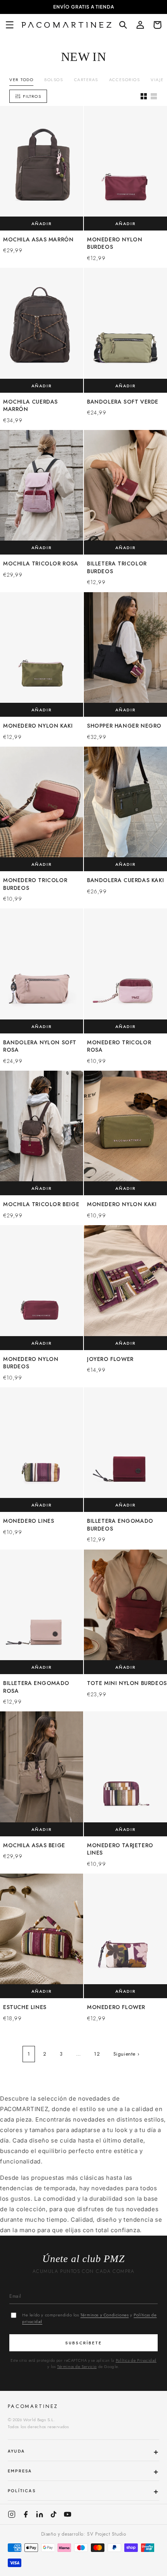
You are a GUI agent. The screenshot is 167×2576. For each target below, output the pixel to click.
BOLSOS (54, 80)
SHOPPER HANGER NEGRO (124, 726)
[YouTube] (68, 2514)
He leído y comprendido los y (89, 2318)
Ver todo (21, 80)
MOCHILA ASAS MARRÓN (38, 240)
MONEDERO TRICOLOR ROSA (119, 1046)
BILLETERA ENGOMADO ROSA (36, 1687)
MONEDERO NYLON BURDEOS (115, 244)
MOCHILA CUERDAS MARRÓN (30, 406)
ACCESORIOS (124, 80)
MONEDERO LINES (29, 1521)
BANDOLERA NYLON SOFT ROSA (40, 1046)
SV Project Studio (106, 2534)
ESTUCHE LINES (25, 2007)
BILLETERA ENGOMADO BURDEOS (120, 1525)
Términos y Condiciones (104, 2315)
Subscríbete (83, 2343)
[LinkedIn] (40, 2514)
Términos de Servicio (77, 2367)
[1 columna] (154, 96)
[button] (10, 25)
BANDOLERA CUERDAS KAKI (125, 880)
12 (97, 2054)
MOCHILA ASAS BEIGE (34, 1845)
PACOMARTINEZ (33, 2406)
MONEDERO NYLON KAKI (38, 726)
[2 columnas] (144, 96)
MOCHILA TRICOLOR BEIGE (41, 1204)
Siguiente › (127, 2054)
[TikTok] (54, 2514)
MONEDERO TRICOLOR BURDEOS (35, 884)
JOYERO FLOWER (110, 1359)
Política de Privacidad (136, 2360)
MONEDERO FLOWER (116, 2007)
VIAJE (157, 80)
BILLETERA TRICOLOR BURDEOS (117, 568)
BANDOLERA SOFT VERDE (123, 402)
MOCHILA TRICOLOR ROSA (41, 564)
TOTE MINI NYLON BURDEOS (127, 1683)
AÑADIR (42, 224)
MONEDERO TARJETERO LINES (120, 1849)
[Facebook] (26, 2514)
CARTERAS (86, 80)
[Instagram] (12, 2514)
